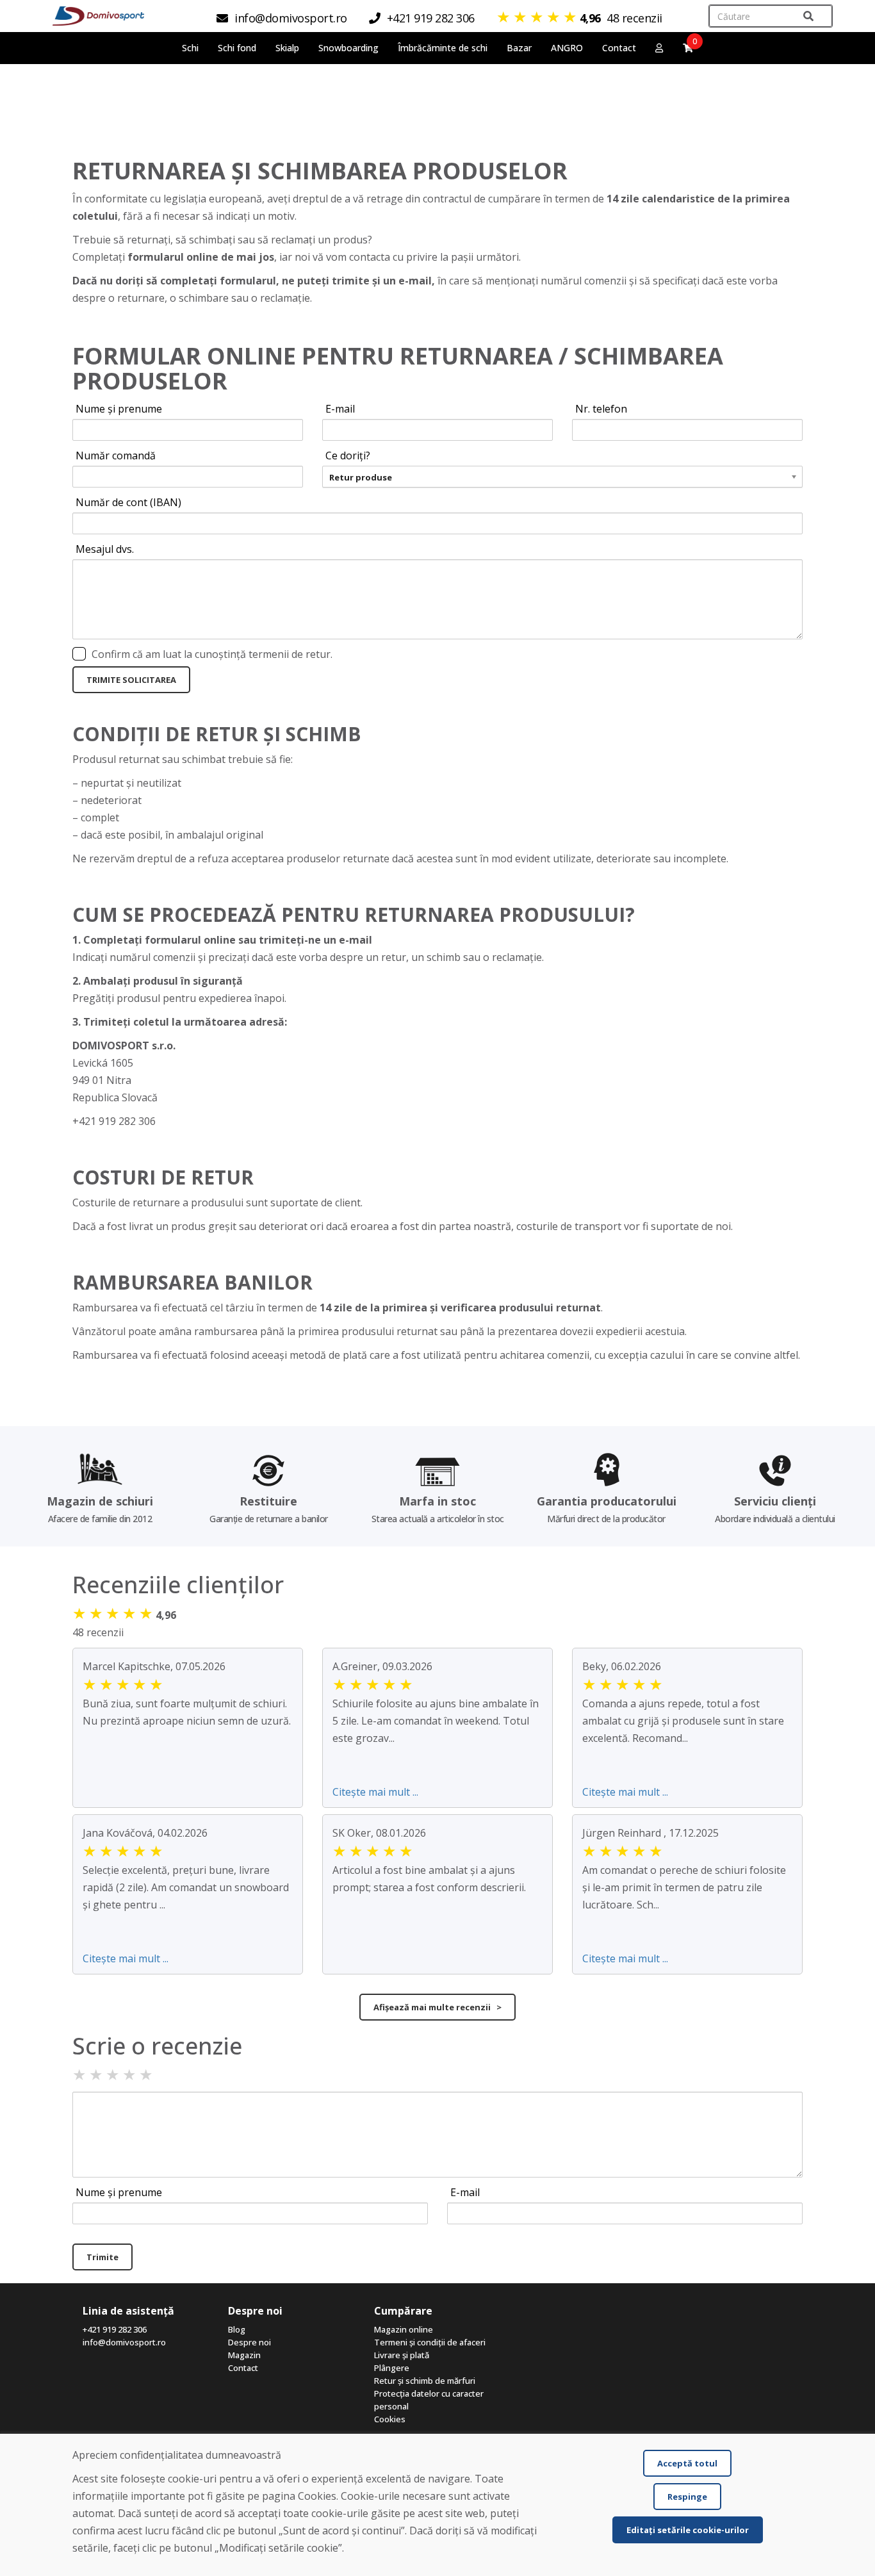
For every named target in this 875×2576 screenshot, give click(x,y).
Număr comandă (116, 455)
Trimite (102, 2257)
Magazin (244, 2355)
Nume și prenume (119, 409)
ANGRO (567, 48)
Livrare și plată (402, 2355)
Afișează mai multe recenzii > (437, 2007)
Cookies (390, 2419)
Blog (237, 2329)
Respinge (687, 2497)
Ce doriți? (348, 455)
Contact (619, 48)
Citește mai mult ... (375, 1792)
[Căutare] (808, 16)
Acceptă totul (687, 2463)
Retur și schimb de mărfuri (425, 2381)
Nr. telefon (601, 409)
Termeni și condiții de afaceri (430, 2342)
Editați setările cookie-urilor (688, 2530)
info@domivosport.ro (124, 2342)
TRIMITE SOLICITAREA (131, 680)
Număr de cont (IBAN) (128, 502)
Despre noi (249, 2342)
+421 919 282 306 (115, 2329)
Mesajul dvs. (105, 549)
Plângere (392, 2368)
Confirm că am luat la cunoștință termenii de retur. (212, 654)
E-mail (340, 409)
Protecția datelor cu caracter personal (429, 2400)
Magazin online (404, 2329)
